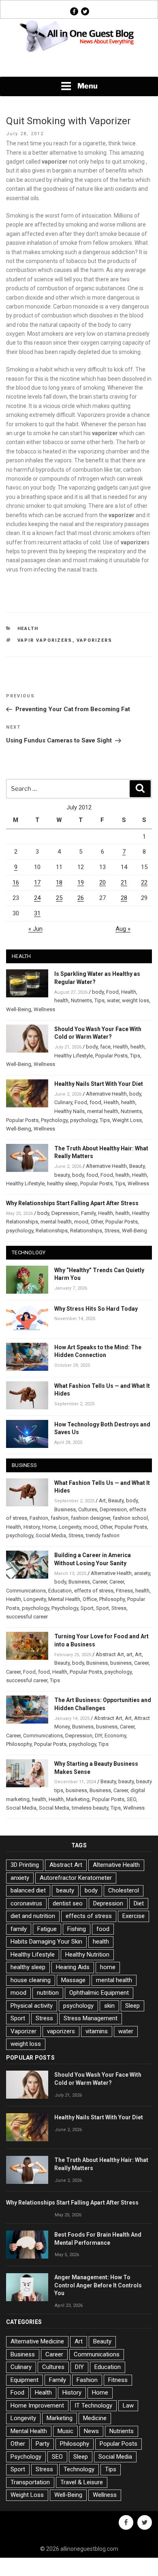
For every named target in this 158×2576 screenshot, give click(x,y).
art (129, 1654)
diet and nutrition (33, 1916)
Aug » (123, 929)
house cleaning (31, 1980)
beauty (62, 1175)
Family (88, 1213)
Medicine (95, 2418)
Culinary (63, 1102)
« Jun (35, 929)
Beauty (137, 1166)
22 (144, 882)
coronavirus (26, 1903)
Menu (88, 86)
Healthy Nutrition (87, 1955)
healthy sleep (62, 1183)
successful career (27, 1617)
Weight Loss (127, 1120)
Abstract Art (110, 1654)
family (19, 1929)
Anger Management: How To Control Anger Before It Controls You (98, 2285)
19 (81, 882)
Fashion (39, 1518)
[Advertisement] (79, 65)
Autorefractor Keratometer (76, 1878)
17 (37, 882)
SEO (131, 1799)
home (108, 1967)
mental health (103, 1111)
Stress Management (91, 2018)
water (113, 1000)
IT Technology (93, 2406)
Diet (139, 1903)
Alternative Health (106, 1094)
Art (102, 1501)
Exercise (133, 1916)
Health (28, 629)
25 (59, 898)
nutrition (48, 1993)
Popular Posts (111, 1056)
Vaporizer (23, 2031)
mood (81, 1222)
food (95, 1102)
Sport (87, 1608)
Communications (26, 1591)
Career (100, 1582)
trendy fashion (103, 1535)
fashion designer (91, 1518)
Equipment (25, 2380)
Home (49, 1527)
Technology (79, 2469)
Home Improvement (37, 2406)
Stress (112, 1231)
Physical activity (32, 2006)
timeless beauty (90, 1808)
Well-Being (19, 1009)
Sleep (132, 2006)
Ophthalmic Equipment (99, 1993)
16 (16, 882)
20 (102, 882)
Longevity (70, 1527)
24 (37, 898)
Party (43, 2444)
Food (112, 992)
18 (59, 882)
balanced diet (28, 1890)
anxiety (142, 1573)
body (98, 992)
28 (124, 898)
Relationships (52, 1231)
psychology (84, 1120)
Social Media (51, 1535)
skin (109, 2006)
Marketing (78, 1799)
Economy (115, 1736)
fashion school (130, 1518)
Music (65, 2431)
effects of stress (94, 1591)
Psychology (54, 1120)
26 (81, 898)
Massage (73, 1980)
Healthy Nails (69, 1111)
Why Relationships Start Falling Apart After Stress (72, 1203)
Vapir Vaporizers (45, 640)
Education (60, 1591)
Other (97, 1222)
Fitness (124, 1591)
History (32, 1527)
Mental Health (64, 1599)
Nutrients (81, 1000)
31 (37, 913)
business (121, 1663)
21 (124, 882)
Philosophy (112, 1599)
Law (128, 2406)
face (105, 1047)
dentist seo (68, 1903)
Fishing (77, 1929)
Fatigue (47, 1929)
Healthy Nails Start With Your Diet (99, 1084)
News (91, 2431)
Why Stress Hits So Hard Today (96, 1309)
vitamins (97, 2031)
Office (90, 1599)
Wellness (44, 1009)
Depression (65, 1213)
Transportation (30, 2482)
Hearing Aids (73, 1967)
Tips (99, 1000)
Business (65, 1509)
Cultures (88, 1509)
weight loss (136, 1000)
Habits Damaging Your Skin (46, 1942)
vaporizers (95, 640)
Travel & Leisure (82, 2482)
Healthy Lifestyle (74, 1056)
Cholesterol (124, 1890)
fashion (60, 1518)
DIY (98, 1736)
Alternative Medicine (37, 2341)
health (61, 1000)
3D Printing (25, 1865)
